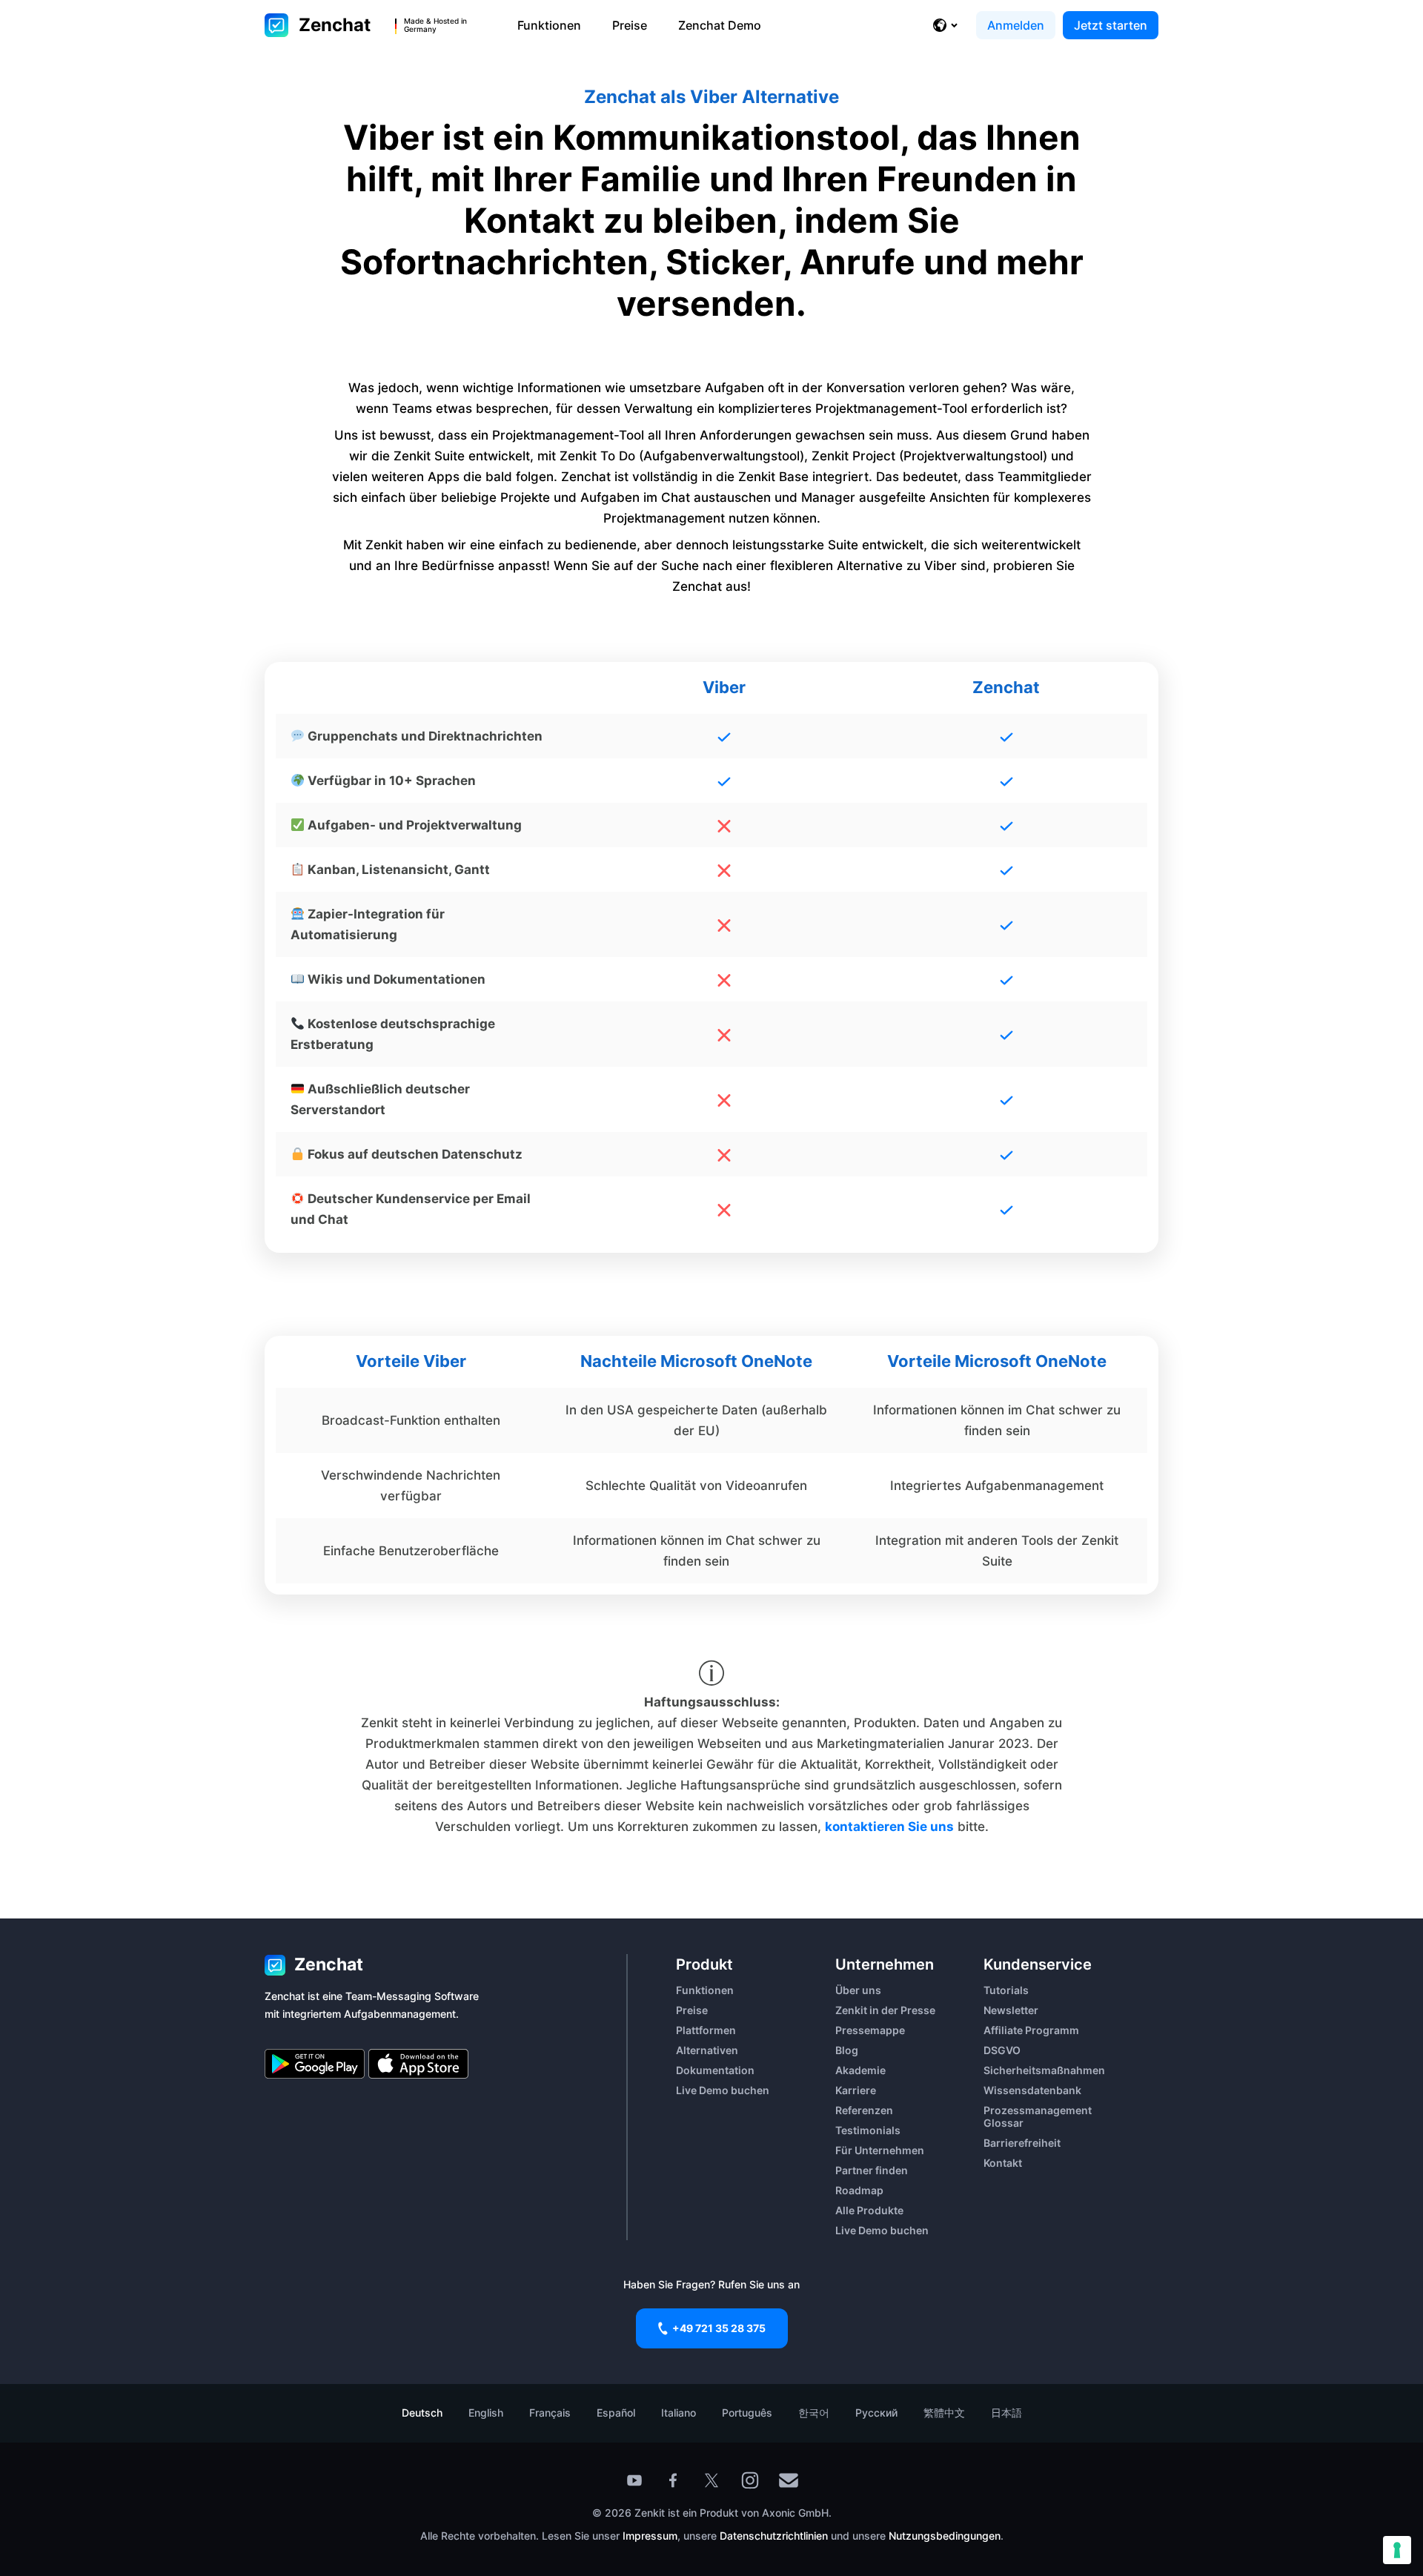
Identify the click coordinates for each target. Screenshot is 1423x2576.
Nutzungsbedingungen (945, 2536)
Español (616, 2413)
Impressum (650, 2536)
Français (550, 2413)
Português (747, 2413)
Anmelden (1016, 25)
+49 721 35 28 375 (719, 2328)
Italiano (679, 2413)
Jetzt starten (1111, 25)
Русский (876, 2413)
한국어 (814, 2413)
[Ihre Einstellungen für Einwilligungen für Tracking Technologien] (1397, 2550)
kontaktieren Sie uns (889, 1827)
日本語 (1006, 2413)
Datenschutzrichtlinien (775, 2536)
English (486, 2413)
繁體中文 (944, 2413)
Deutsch (422, 2413)
